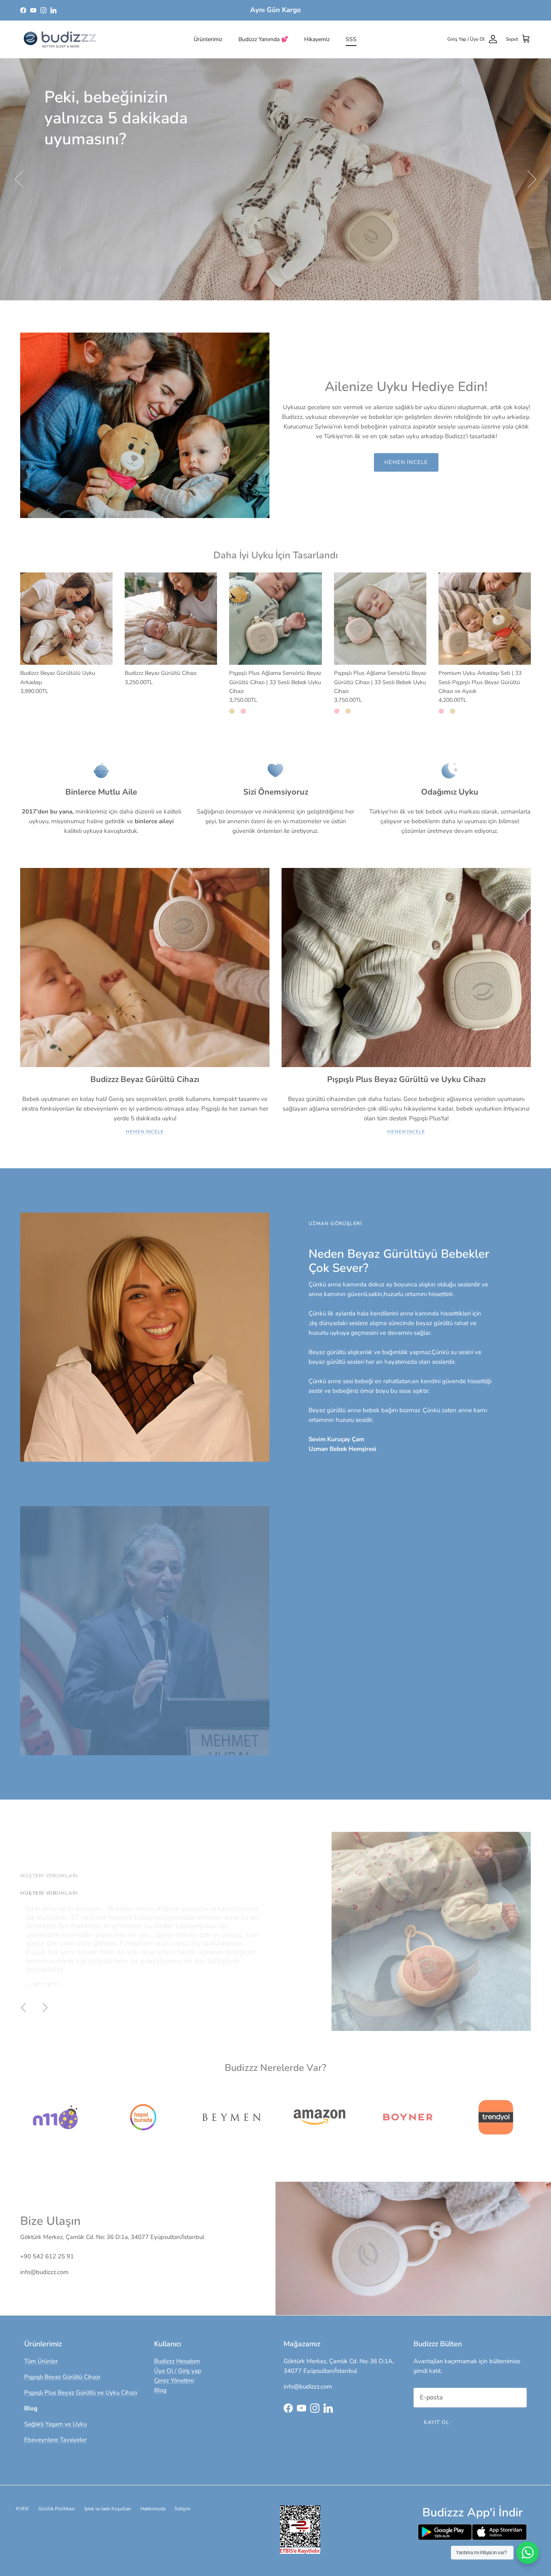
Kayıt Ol (437, 2422)
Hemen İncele (406, 462)
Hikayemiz (317, 39)
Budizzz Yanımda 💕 (263, 39)
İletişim (183, 2509)
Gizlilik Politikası (57, 2509)
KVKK (23, 2509)
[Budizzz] (61, 39)
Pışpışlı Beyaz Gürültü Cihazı (62, 2377)
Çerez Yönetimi (174, 2380)
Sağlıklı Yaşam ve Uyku (55, 2424)
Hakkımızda (153, 2509)
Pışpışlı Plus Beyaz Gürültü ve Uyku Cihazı (81, 2393)
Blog (160, 2390)
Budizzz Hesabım (177, 2361)
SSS (351, 39)
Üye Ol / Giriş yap (178, 2371)
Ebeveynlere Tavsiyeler (55, 2440)
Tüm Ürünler (41, 2361)
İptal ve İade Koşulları (108, 2509)
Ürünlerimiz (208, 39)
